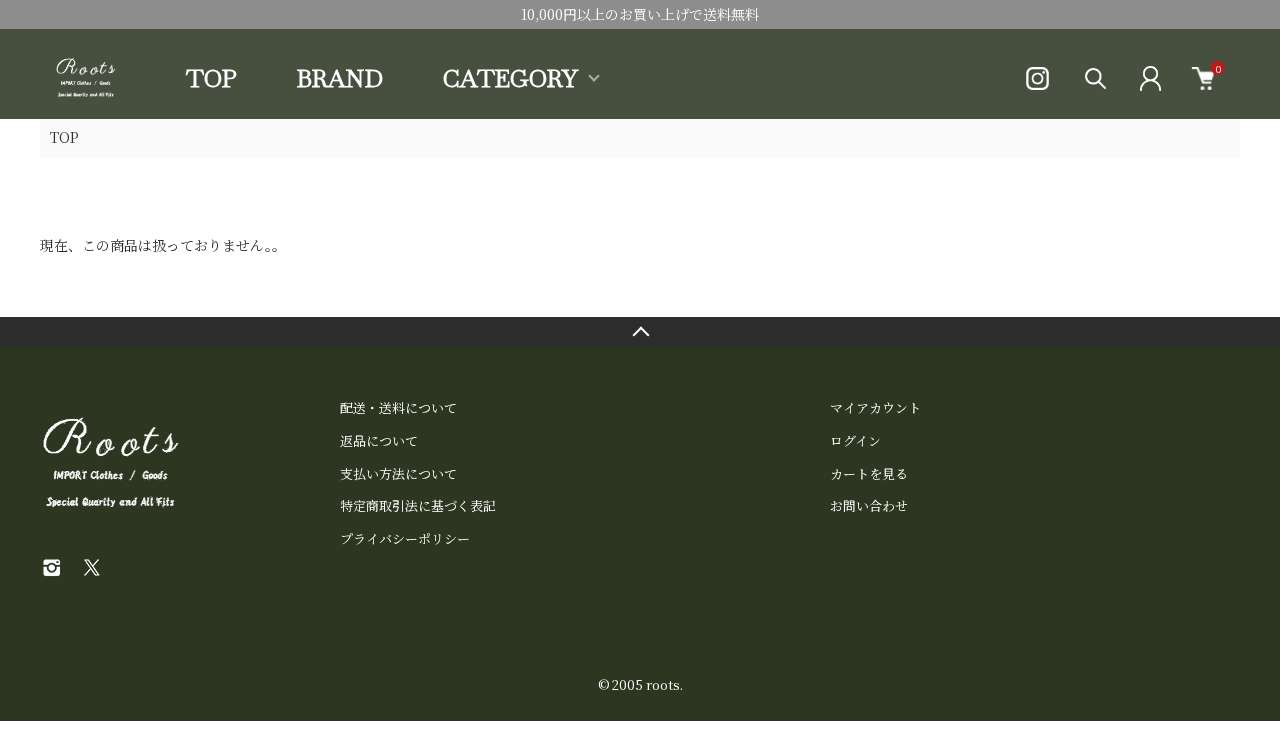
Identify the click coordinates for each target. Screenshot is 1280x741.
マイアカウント (875, 407)
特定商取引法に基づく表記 (418, 505)
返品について (379, 440)
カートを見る (869, 473)
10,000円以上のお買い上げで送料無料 (640, 14)
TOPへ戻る (640, 332)
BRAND (340, 78)
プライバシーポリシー (405, 538)
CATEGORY (510, 79)
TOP (211, 78)
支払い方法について (398, 473)
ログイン (855, 440)
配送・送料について (398, 407)
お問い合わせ (869, 505)
